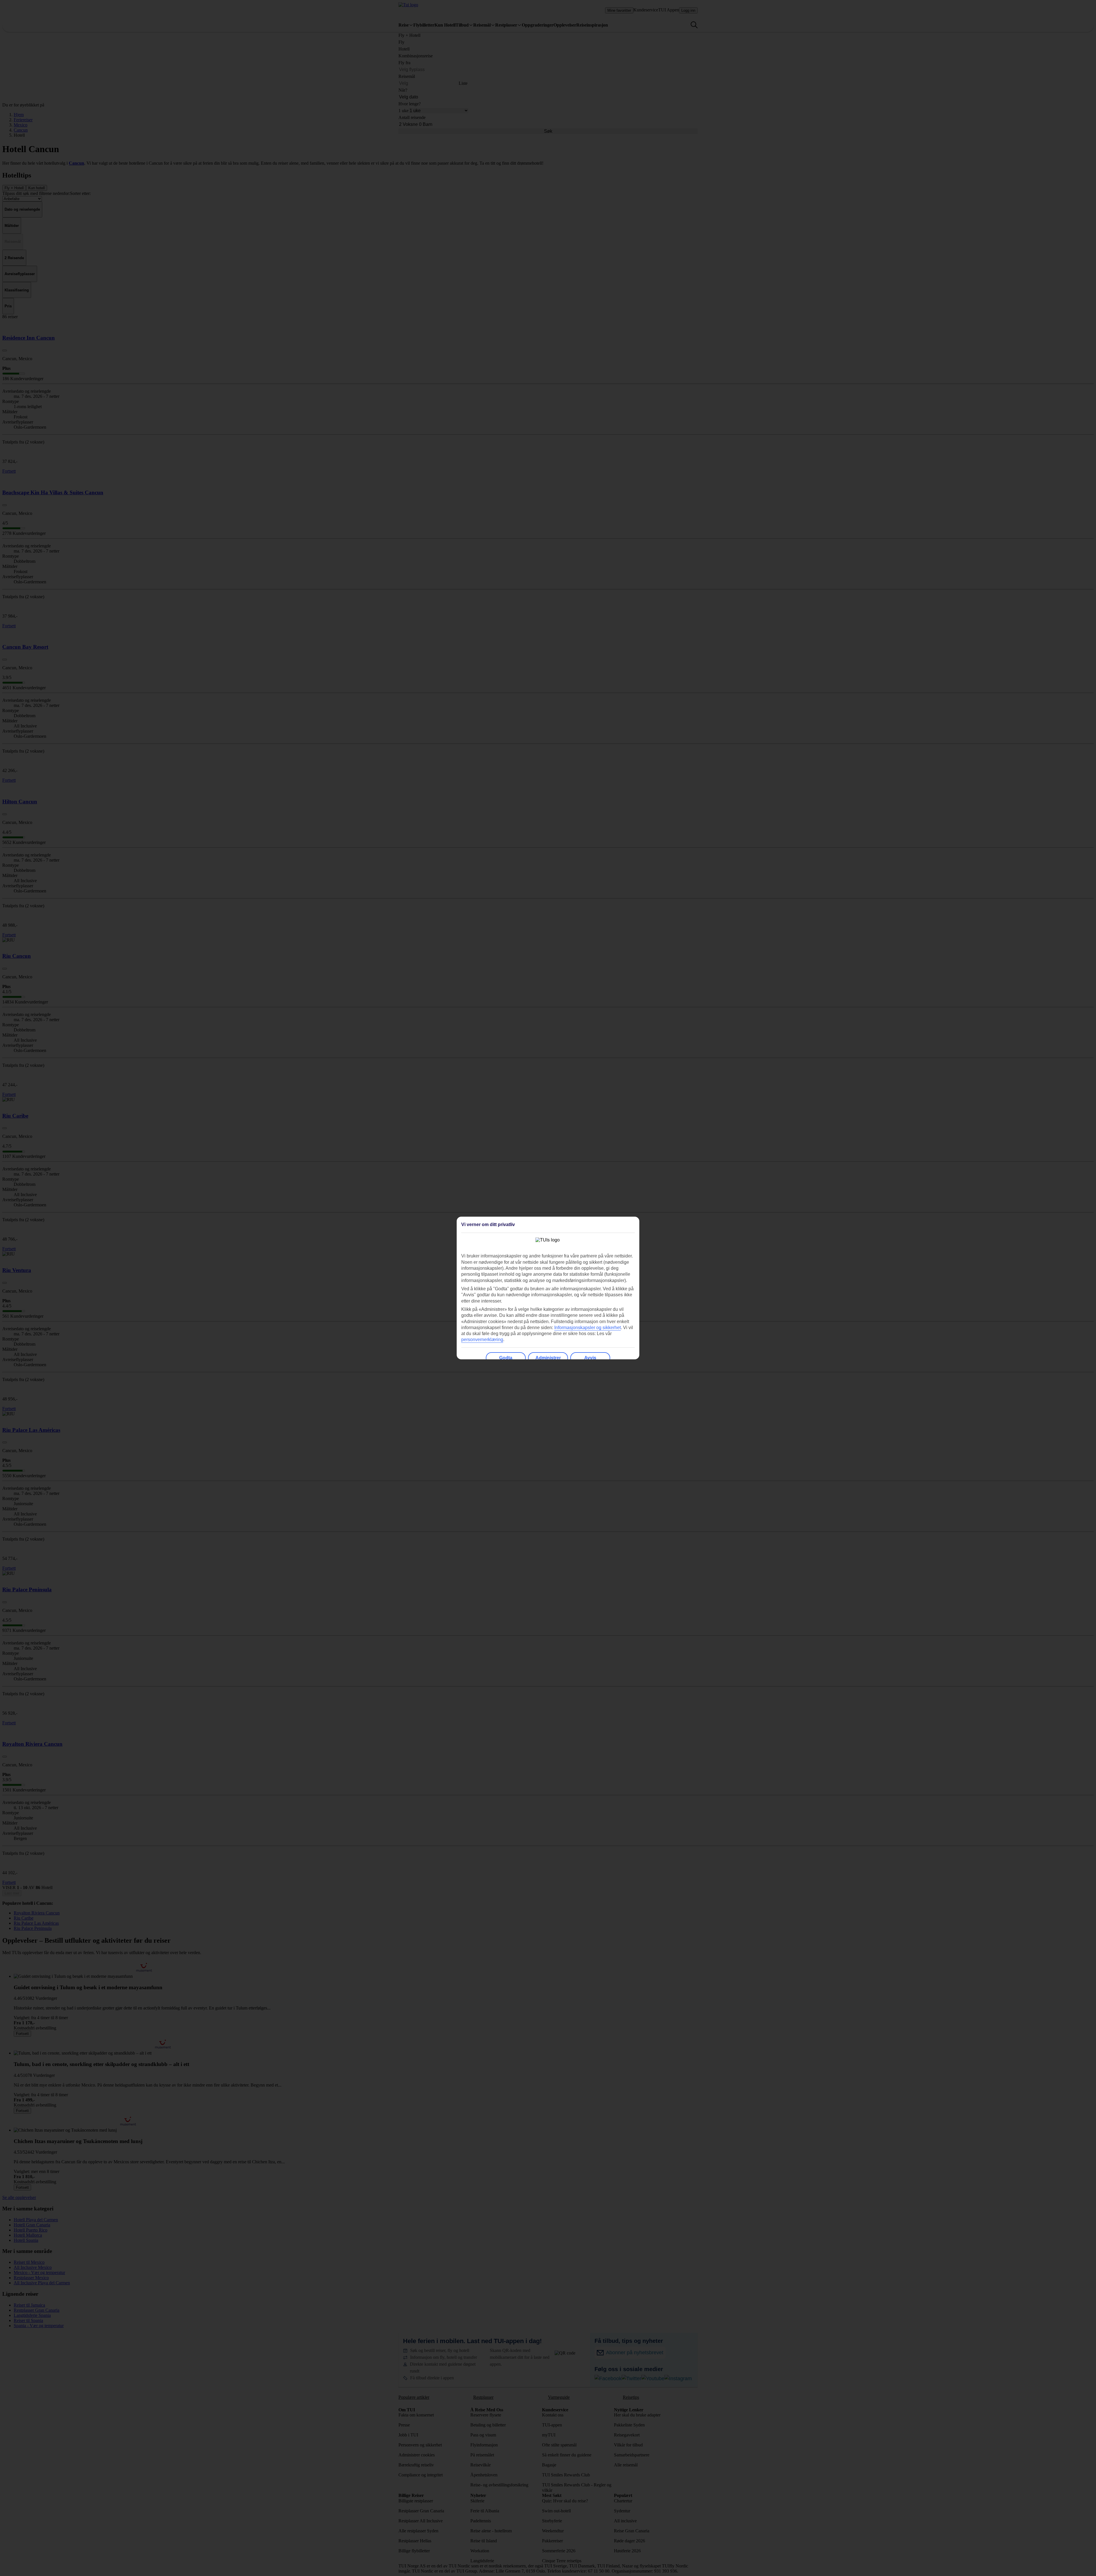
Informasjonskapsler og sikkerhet (588, 1328)
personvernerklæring (482, 1340)
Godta (506, 1358)
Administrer (548, 1358)
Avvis (590, 1358)
